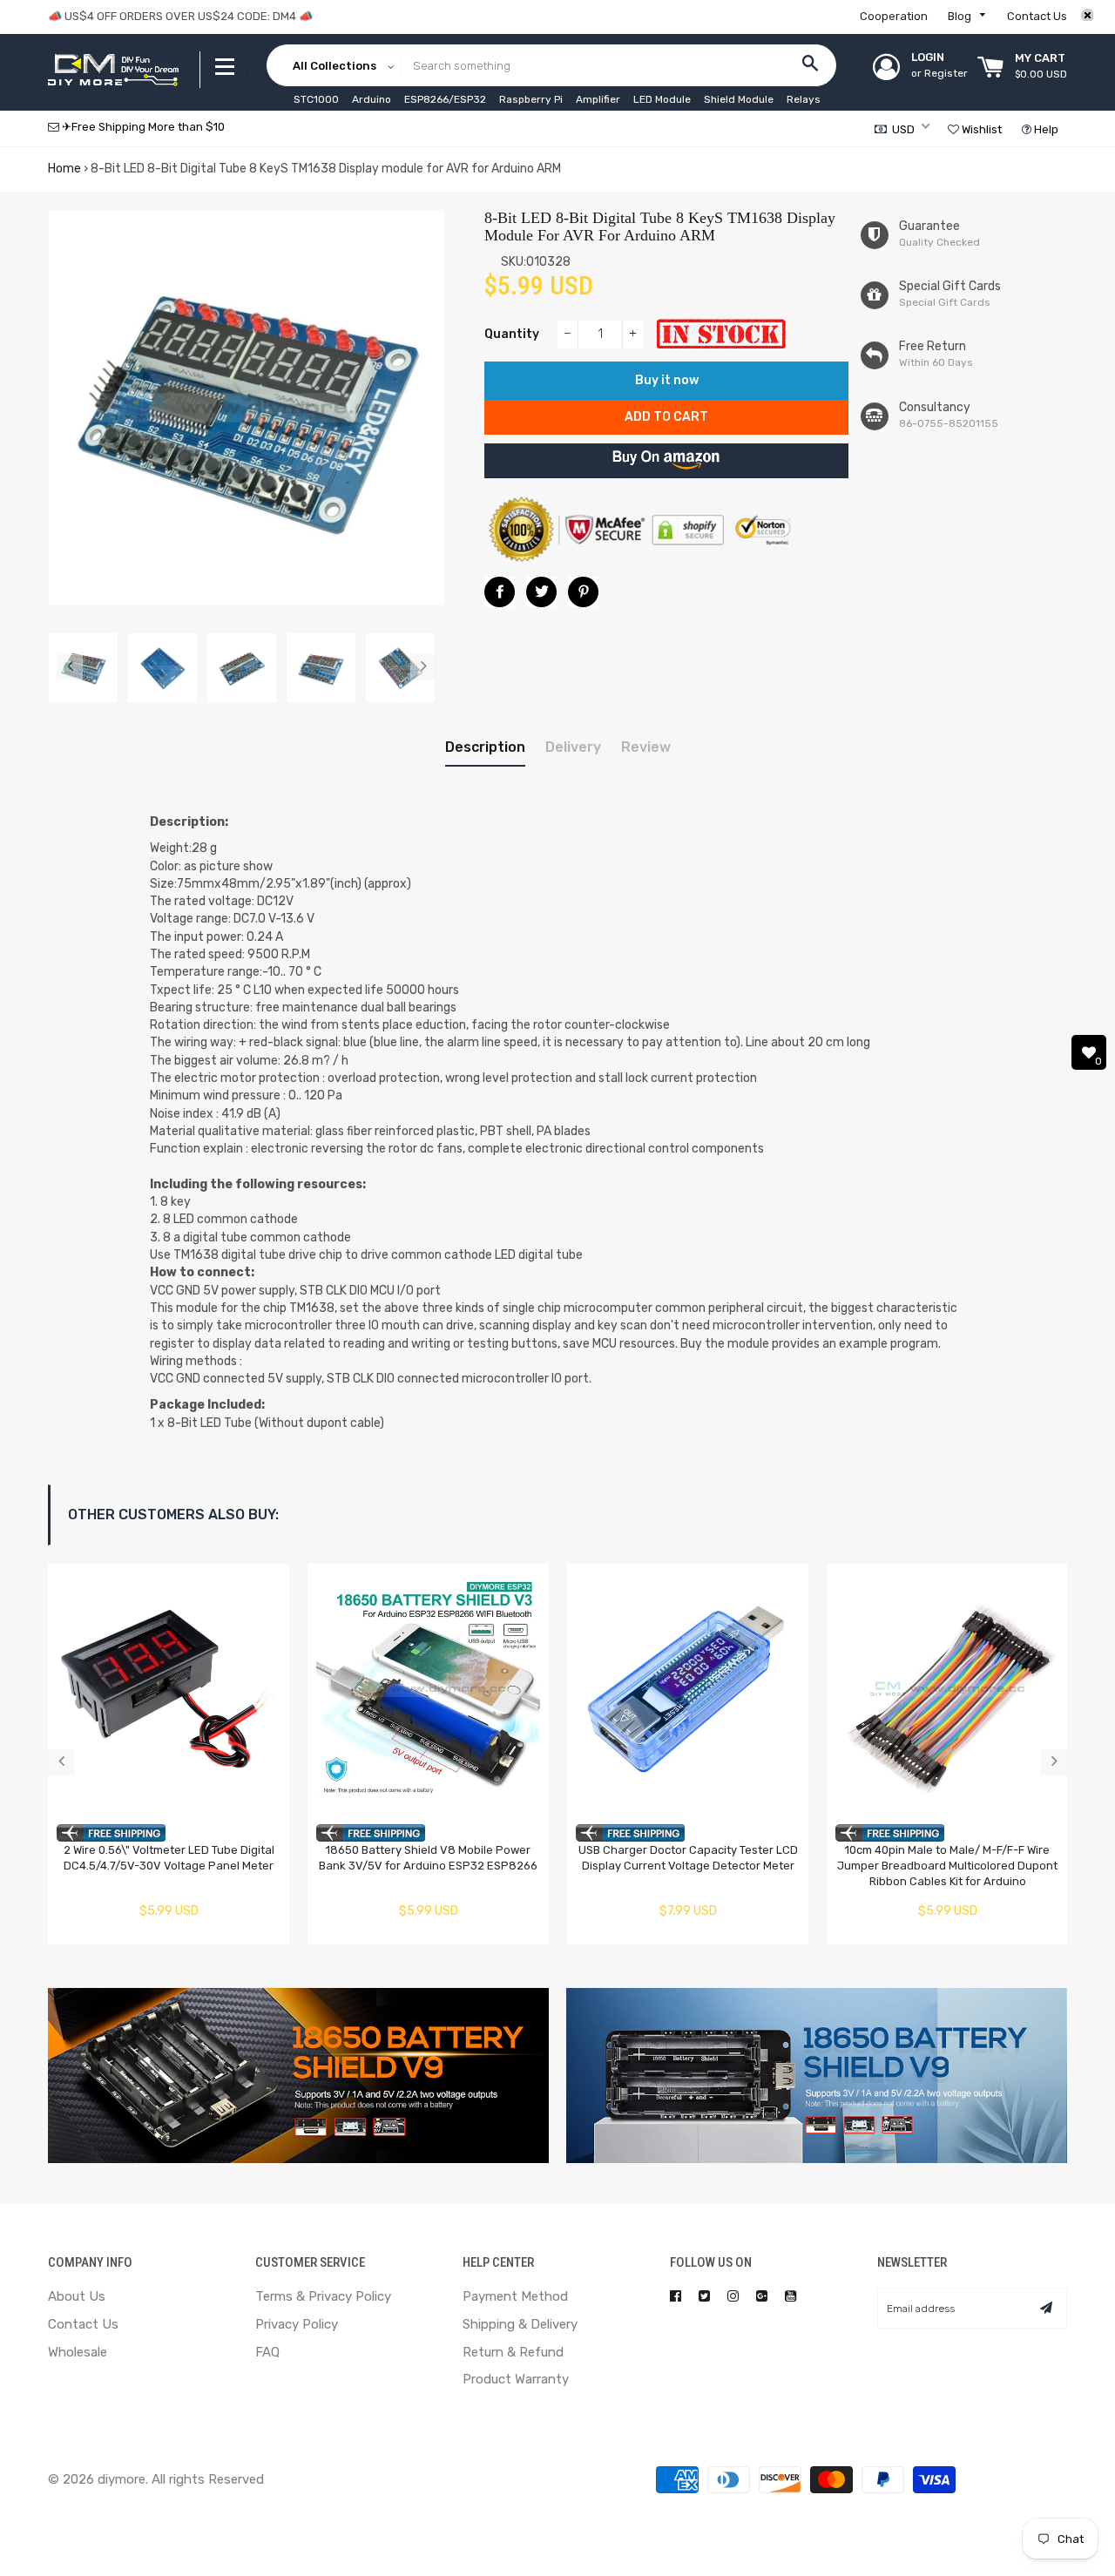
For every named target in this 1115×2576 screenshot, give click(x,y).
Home (64, 169)
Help (1045, 129)
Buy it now (667, 380)
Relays (804, 99)
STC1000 (316, 99)
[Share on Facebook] (500, 592)
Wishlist (980, 129)
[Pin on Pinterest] (583, 592)
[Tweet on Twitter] (541, 592)
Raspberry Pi (531, 99)
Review (646, 747)
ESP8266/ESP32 (445, 99)
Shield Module (739, 99)
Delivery (573, 747)
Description (485, 747)
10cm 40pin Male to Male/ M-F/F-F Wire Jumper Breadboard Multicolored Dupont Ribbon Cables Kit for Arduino (947, 1866)
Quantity (512, 334)
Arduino (372, 99)
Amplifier (598, 99)
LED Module (662, 99)
